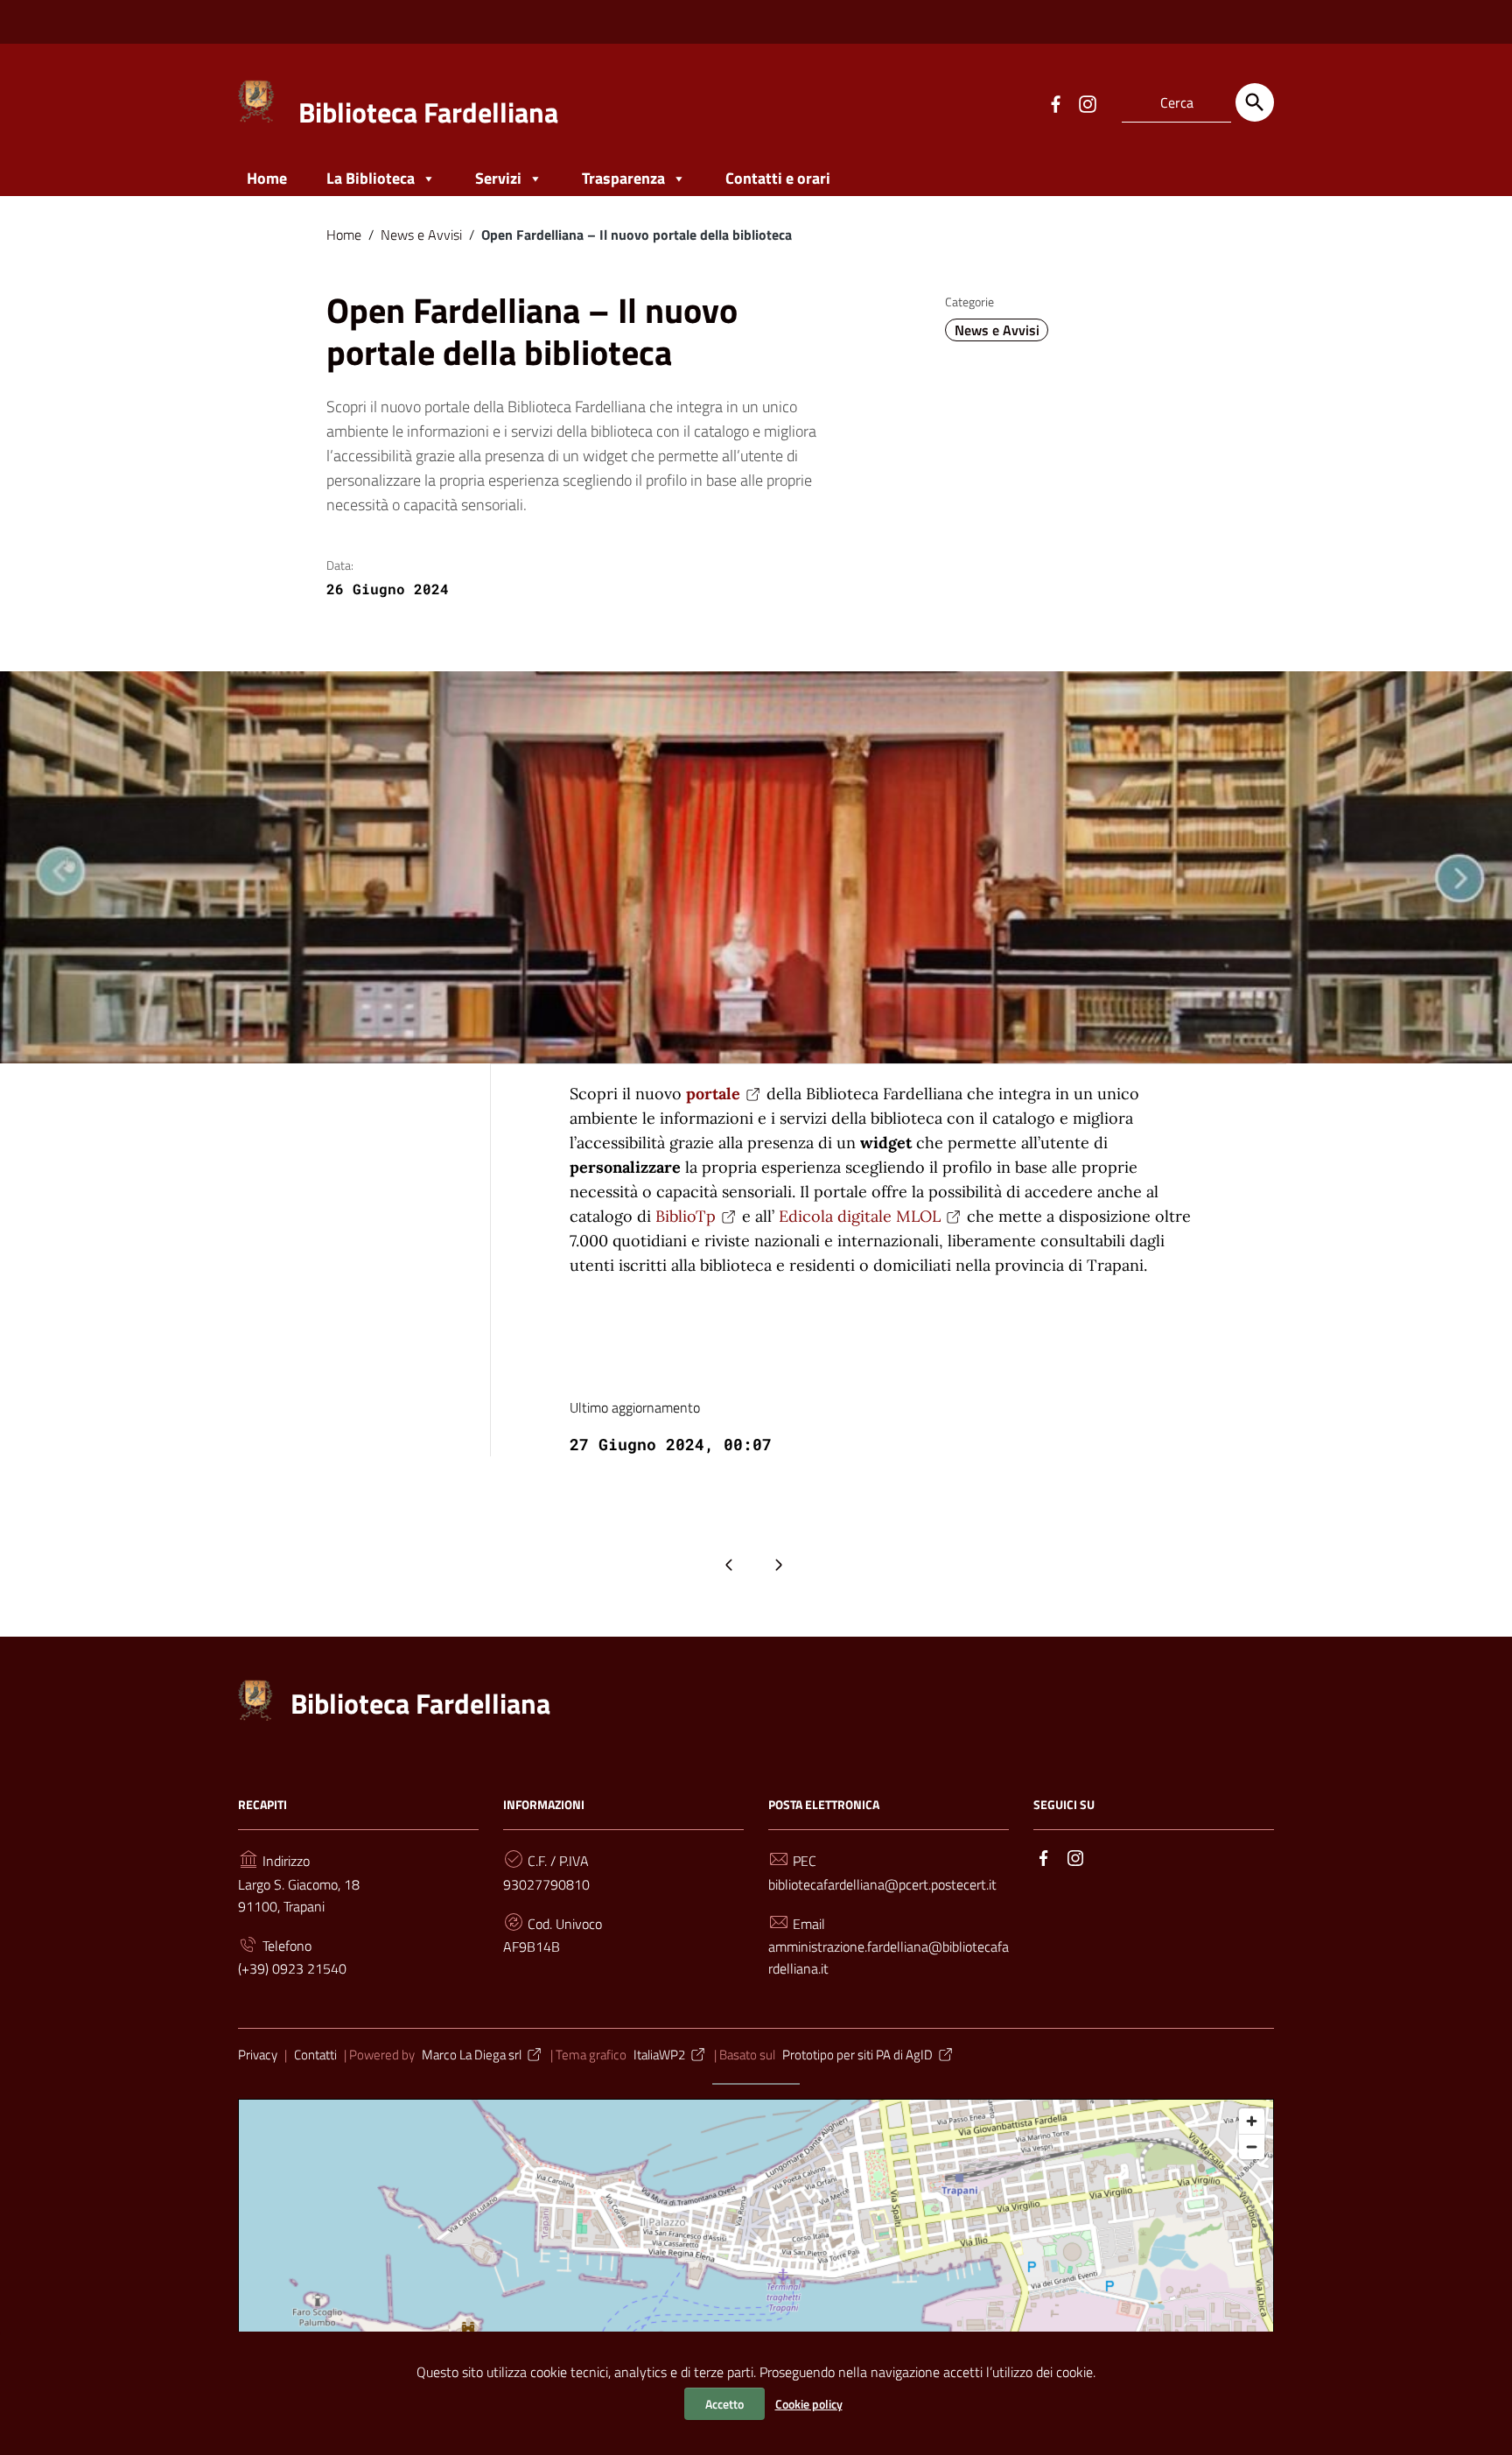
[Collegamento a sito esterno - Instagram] (1087, 102)
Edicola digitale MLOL (860, 1216)
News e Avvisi (421, 235)
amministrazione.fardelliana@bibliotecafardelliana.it (889, 1957)
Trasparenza (623, 178)
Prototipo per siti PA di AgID (857, 2055)
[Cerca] (1255, 102)
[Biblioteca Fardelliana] (257, 99)
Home (267, 178)
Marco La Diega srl (472, 2055)
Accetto (724, 2404)
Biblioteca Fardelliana (428, 112)
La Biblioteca (371, 178)
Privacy (258, 2055)
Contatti (315, 2055)
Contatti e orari (778, 178)
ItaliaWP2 (659, 2055)
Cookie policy (809, 2404)
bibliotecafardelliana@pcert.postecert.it (882, 1884)
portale (713, 1094)
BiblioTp (686, 1216)
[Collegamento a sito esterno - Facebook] (1055, 102)
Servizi (498, 178)
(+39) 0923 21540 (292, 1968)
